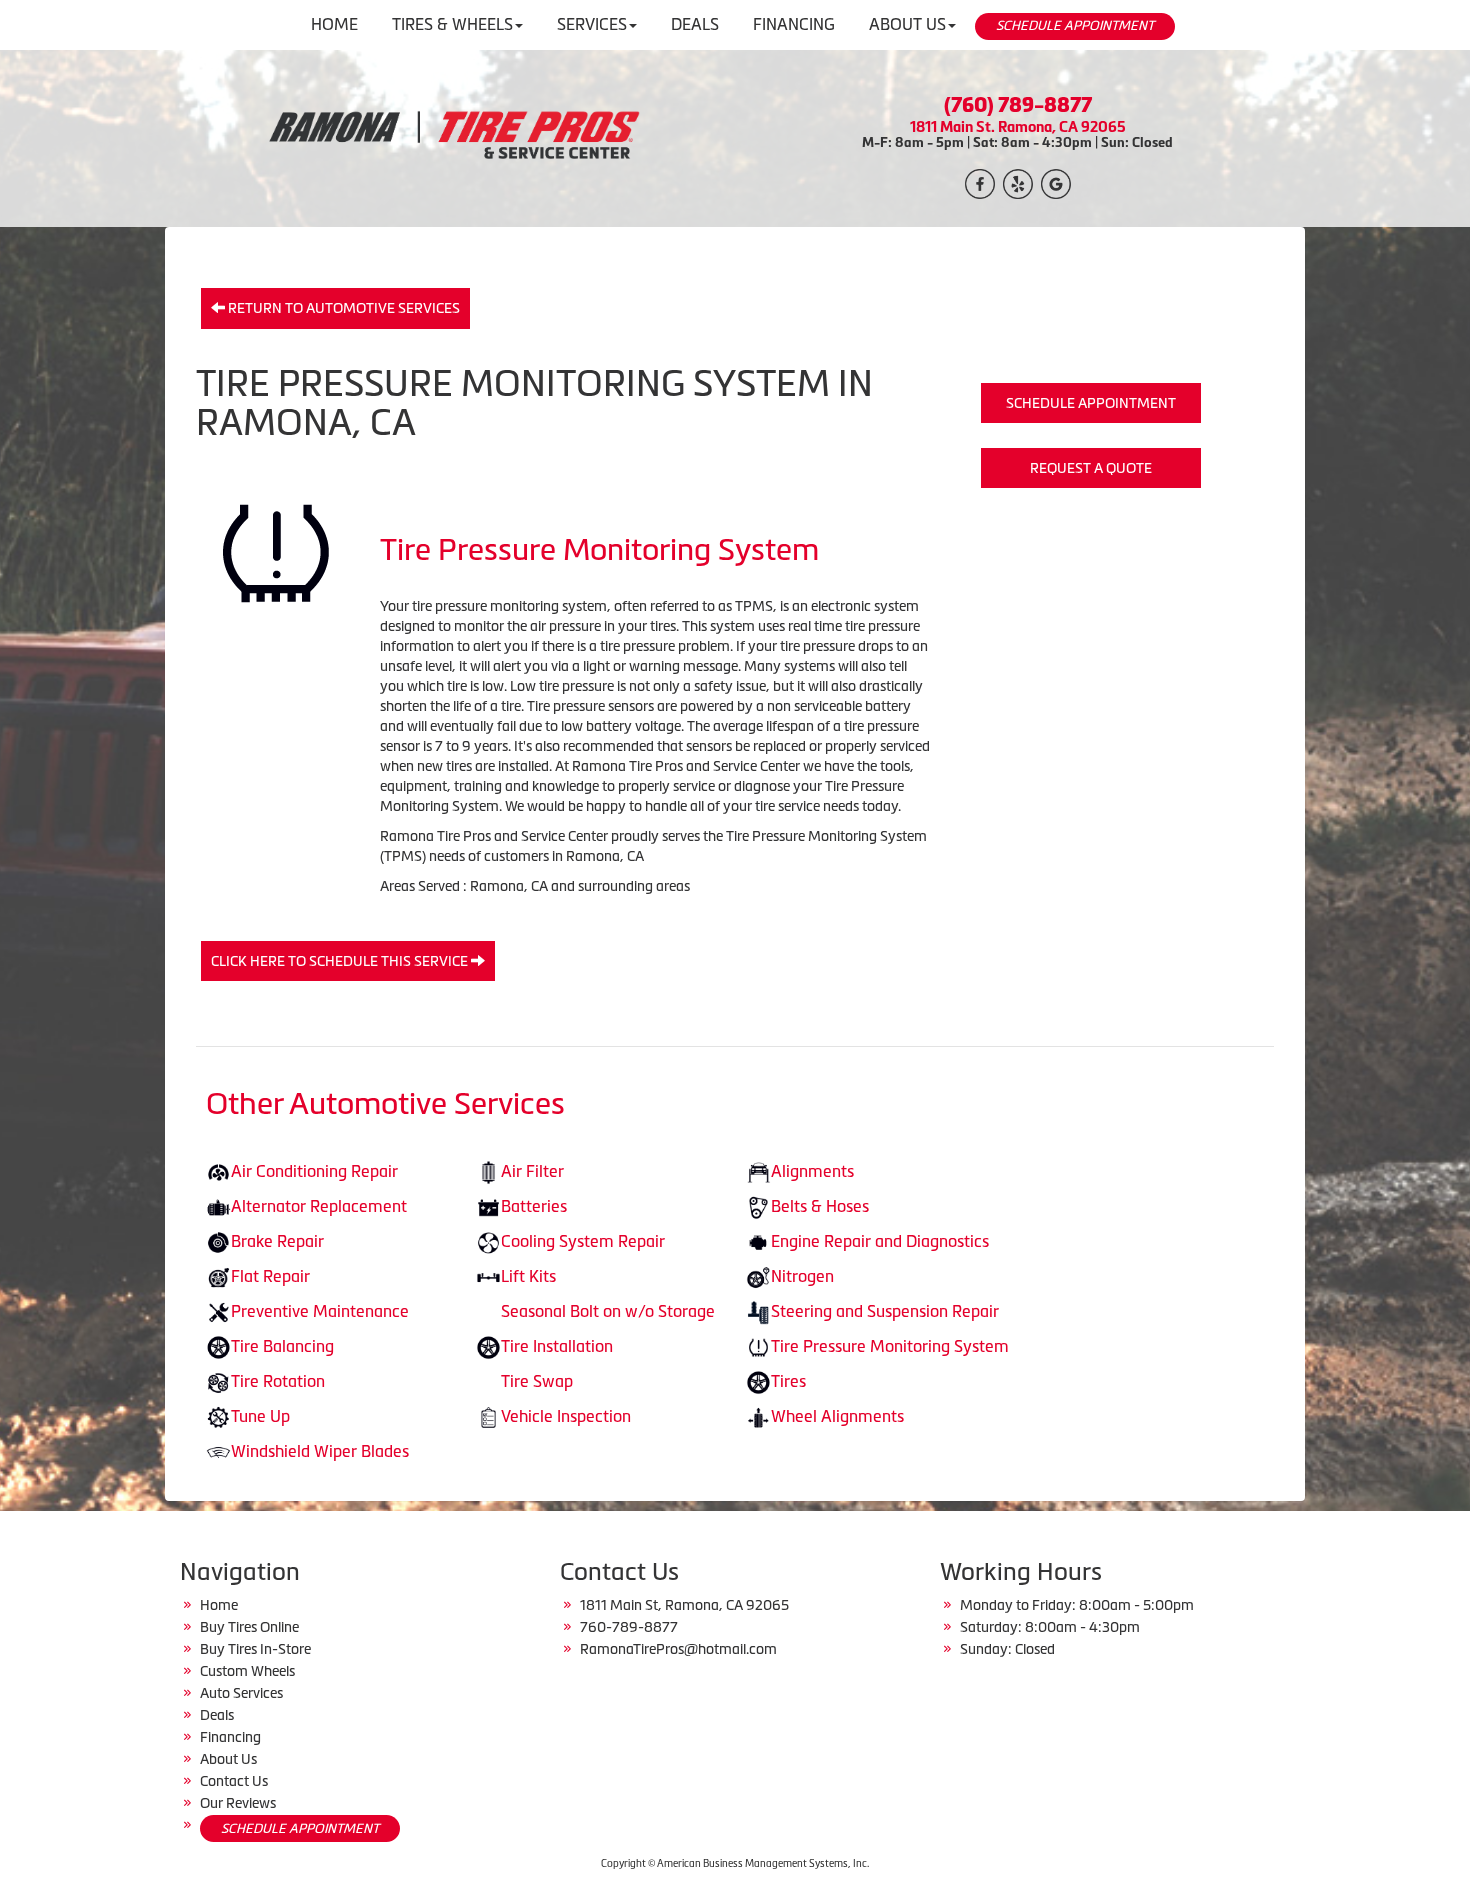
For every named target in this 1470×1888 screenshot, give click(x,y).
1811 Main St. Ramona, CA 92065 (1018, 126)
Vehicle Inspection (566, 1416)
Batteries (534, 1206)
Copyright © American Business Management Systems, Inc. (735, 1863)
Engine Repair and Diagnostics (880, 1241)
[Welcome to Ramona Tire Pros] (452, 136)
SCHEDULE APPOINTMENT (1075, 25)
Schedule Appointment (1091, 403)
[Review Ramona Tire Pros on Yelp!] (1018, 182)
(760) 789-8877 (1018, 105)
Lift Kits (528, 1276)
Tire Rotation (278, 1381)
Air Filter (532, 1171)
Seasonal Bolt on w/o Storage (608, 1311)
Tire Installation (557, 1346)
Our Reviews (238, 1803)
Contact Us (234, 1781)
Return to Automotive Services (342, 308)
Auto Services (241, 1693)
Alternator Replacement (319, 1206)
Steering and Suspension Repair (885, 1311)
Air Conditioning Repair (314, 1171)
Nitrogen (802, 1276)
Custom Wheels (247, 1671)
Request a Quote (1091, 468)
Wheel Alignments (837, 1416)
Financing (230, 1737)
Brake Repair (277, 1241)
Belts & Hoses (820, 1206)
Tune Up (260, 1416)
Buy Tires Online (249, 1627)
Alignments (812, 1171)
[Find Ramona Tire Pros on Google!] (1056, 182)
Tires (788, 1381)
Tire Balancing (282, 1346)
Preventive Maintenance (320, 1311)
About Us (228, 1759)
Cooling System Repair (583, 1241)
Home (219, 1605)
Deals (217, 1715)
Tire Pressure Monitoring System (890, 1346)
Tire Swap (537, 1381)
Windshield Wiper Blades (320, 1451)
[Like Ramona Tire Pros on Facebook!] (980, 182)
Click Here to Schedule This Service (341, 961)
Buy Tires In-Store (255, 1649)
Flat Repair (270, 1276)
